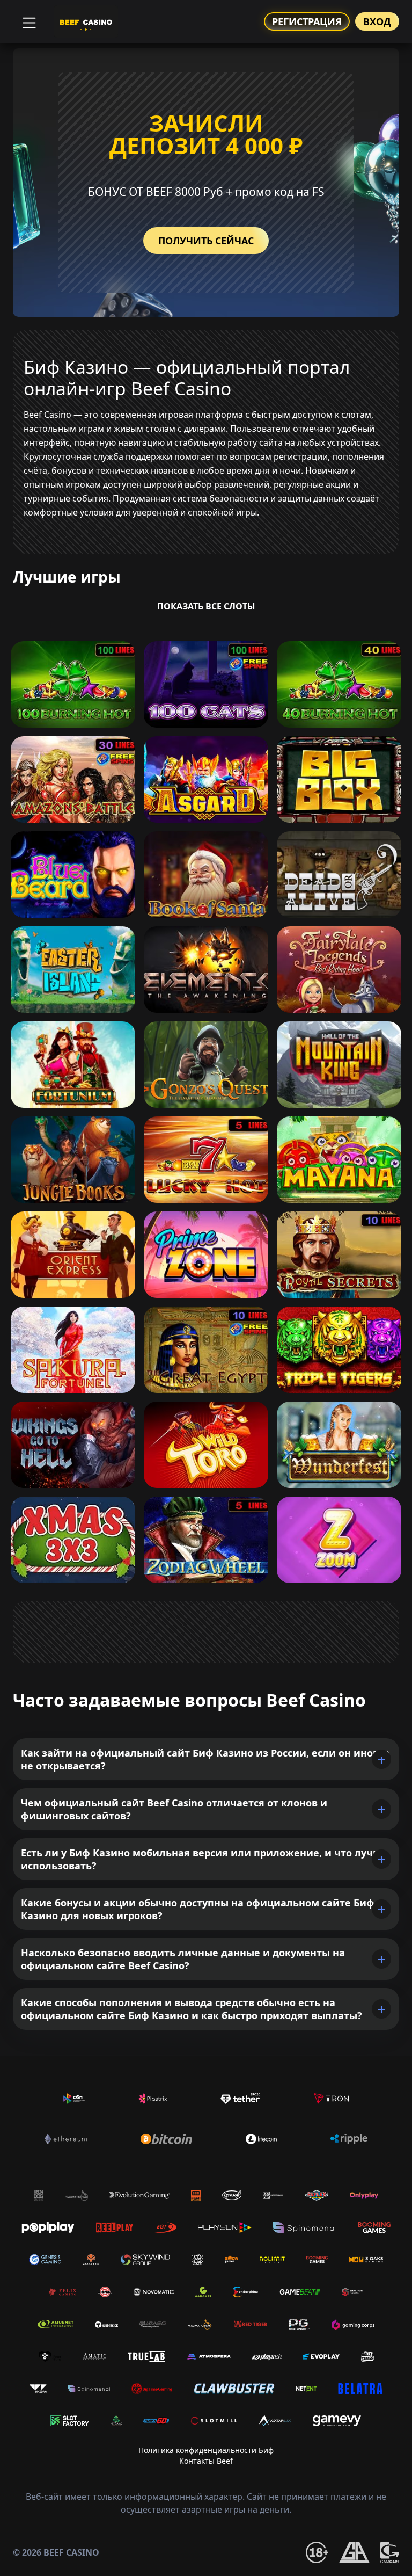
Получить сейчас (206, 241)
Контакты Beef (206, 2461)
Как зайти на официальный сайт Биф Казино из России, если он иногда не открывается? (205, 1759)
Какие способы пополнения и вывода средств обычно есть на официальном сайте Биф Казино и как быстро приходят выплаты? (192, 2009)
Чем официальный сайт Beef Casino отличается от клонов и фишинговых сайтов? (174, 1809)
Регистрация (307, 21)
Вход (377, 21)
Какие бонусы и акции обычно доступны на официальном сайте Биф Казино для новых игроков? (198, 1909)
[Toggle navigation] (28, 21)
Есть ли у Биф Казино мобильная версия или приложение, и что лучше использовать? (204, 1859)
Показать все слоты (206, 606)
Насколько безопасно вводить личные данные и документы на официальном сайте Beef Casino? (183, 1959)
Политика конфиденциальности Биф (206, 2450)
